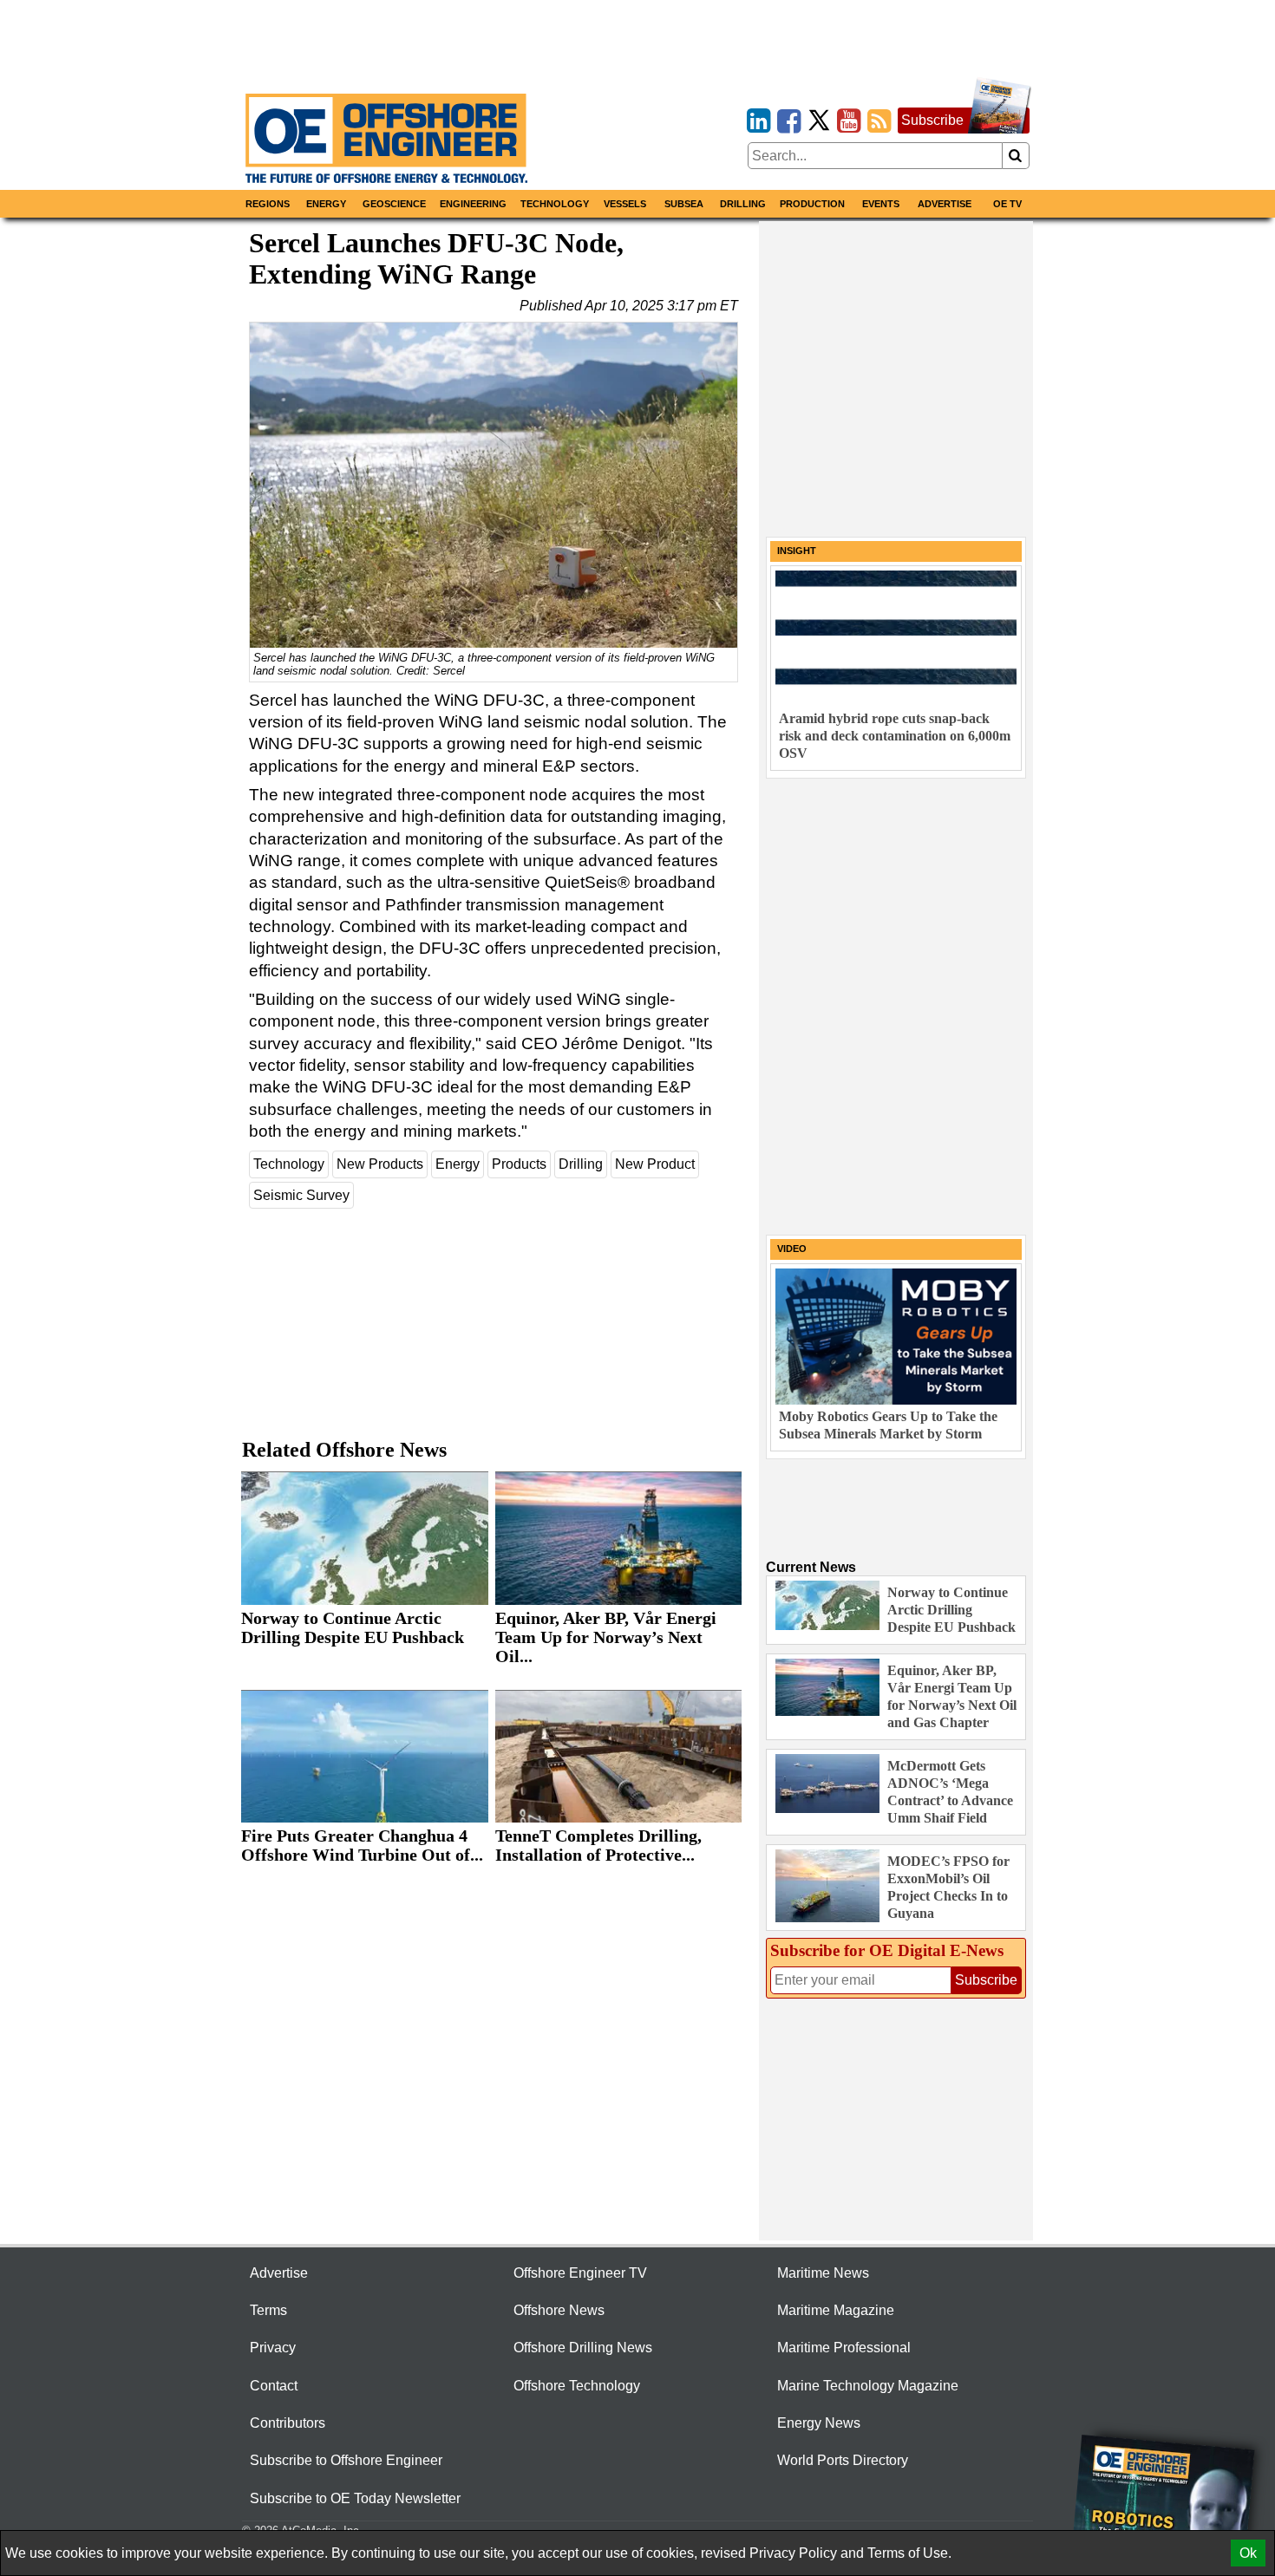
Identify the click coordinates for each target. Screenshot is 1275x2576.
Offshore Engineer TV (580, 2273)
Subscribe (932, 120)
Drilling (743, 204)
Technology (555, 204)
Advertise (945, 204)
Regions (268, 204)
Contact (274, 2386)
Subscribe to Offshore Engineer (346, 2460)
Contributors (288, 2423)
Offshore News (559, 2310)
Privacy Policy (793, 2553)
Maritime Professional (844, 2348)
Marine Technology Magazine (868, 2386)
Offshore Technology (577, 2386)
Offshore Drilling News (583, 2348)
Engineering (473, 204)
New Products (380, 1164)
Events (881, 204)
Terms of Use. (909, 2553)
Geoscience (394, 204)
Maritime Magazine (836, 2310)
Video (792, 1249)
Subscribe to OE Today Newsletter (355, 2498)
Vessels (625, 204)
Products (519, 1164)
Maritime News (823, 2273)
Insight (797, 551)
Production (812, 204)
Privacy (273, 2348)
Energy (326, 204)
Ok (1248, 2553)
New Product (655, 1164)
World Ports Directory (843, 2460)
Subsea (684, 204)
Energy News (819, 2423)
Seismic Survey (301, 1195)
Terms (268, 2310)
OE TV (1007, 204)
